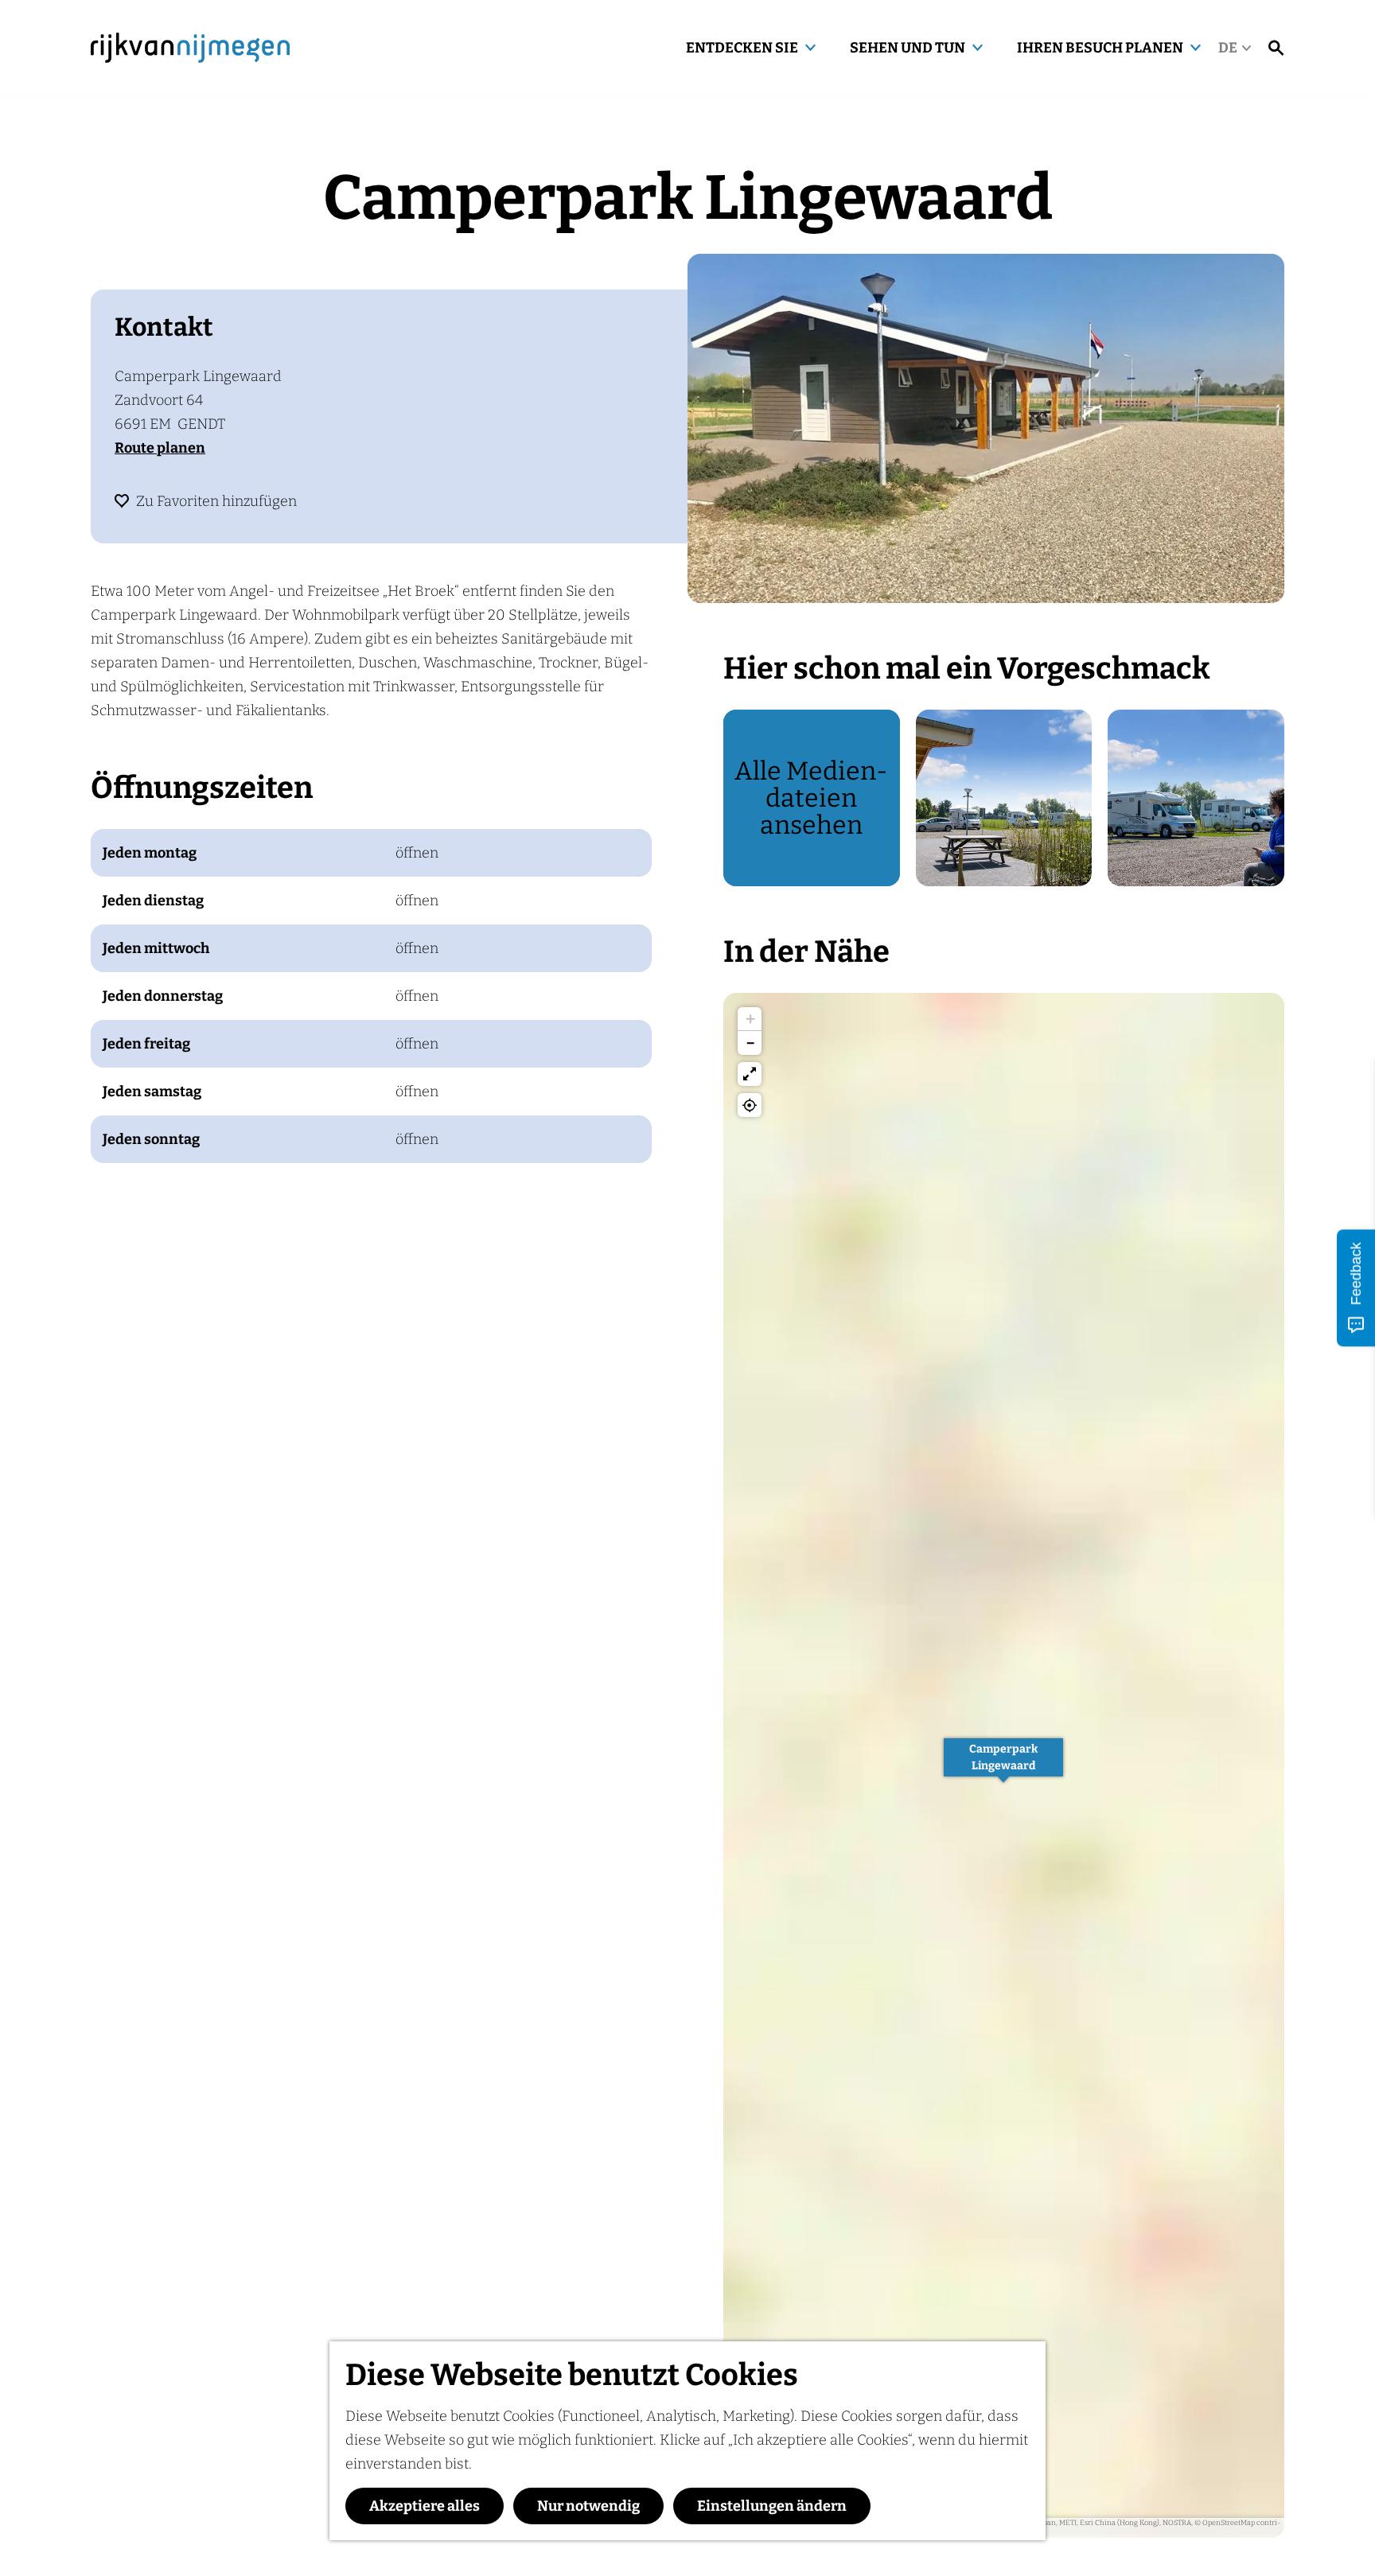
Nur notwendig (588, 2506)
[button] (1003, 1766)
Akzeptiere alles (425, 2506)
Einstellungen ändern (772, 2506)
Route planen (160, 448)
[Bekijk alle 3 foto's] (986, 428)
